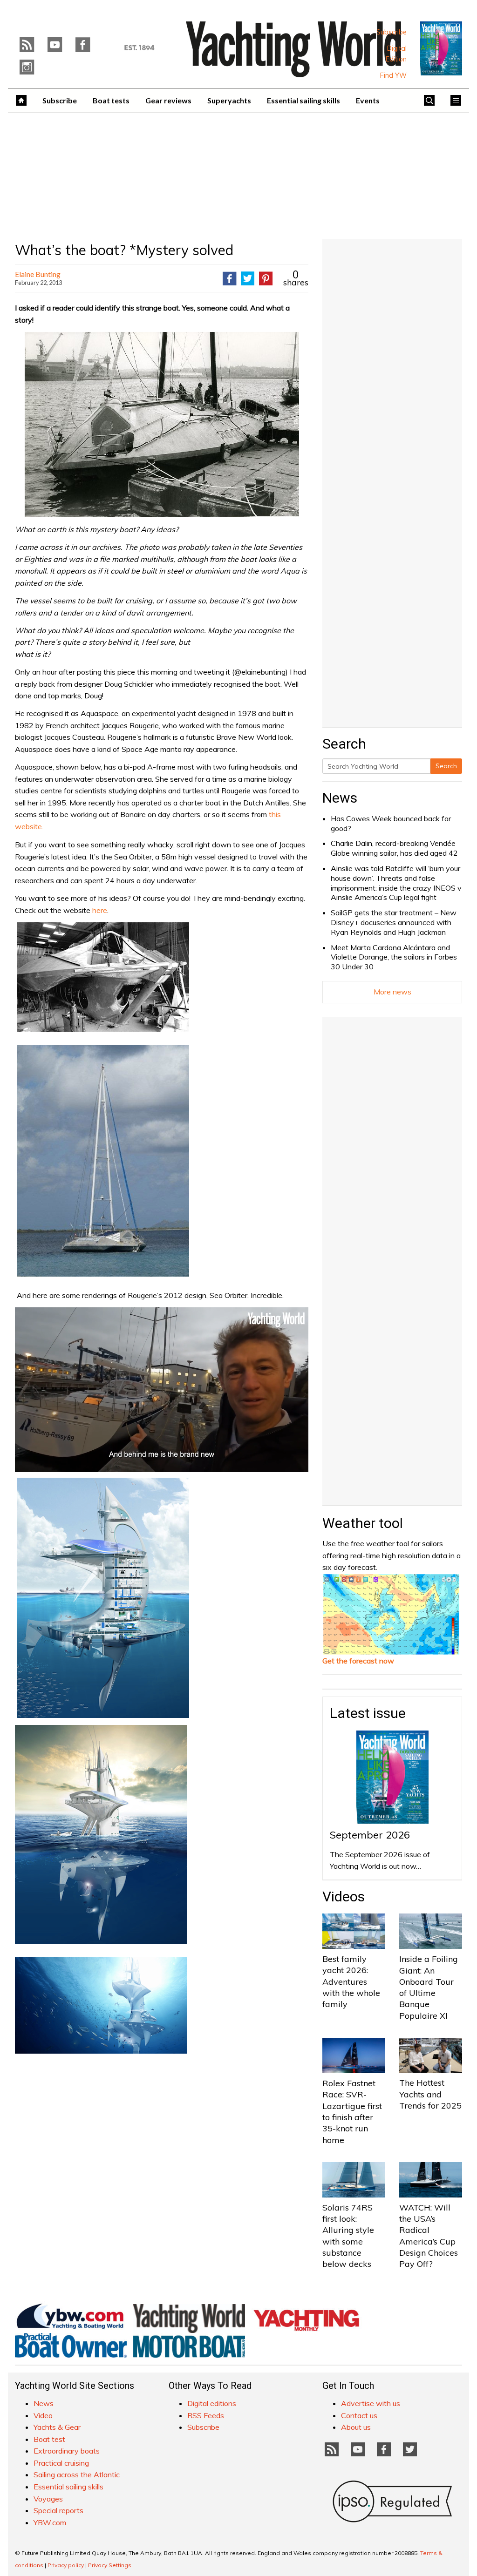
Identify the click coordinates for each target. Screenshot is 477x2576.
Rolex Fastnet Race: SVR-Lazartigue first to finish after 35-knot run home (352, 2111)
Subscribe (392, 32)
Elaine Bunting (38, 274)
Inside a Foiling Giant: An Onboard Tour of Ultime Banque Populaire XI (429, 1987)
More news (392, 992)
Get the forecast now (358, 1661)
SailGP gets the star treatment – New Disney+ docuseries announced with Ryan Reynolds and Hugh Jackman (394, 922)
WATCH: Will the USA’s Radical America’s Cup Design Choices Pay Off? (429, 2236)
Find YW (393, 75)
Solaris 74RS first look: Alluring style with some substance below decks (348, 2236)
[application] (162, 1390)
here (100, 910)
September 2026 (370, 1835)
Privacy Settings (110, 2565)
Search (446, 766)
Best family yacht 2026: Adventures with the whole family (351, 1981)
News (340, 798)
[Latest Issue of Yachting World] (441, 48)
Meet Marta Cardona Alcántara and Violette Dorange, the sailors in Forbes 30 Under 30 (394, 957)
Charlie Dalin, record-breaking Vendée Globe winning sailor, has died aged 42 (394, 848)
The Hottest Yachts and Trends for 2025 (430, 2094)
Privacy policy (66, 2565)
